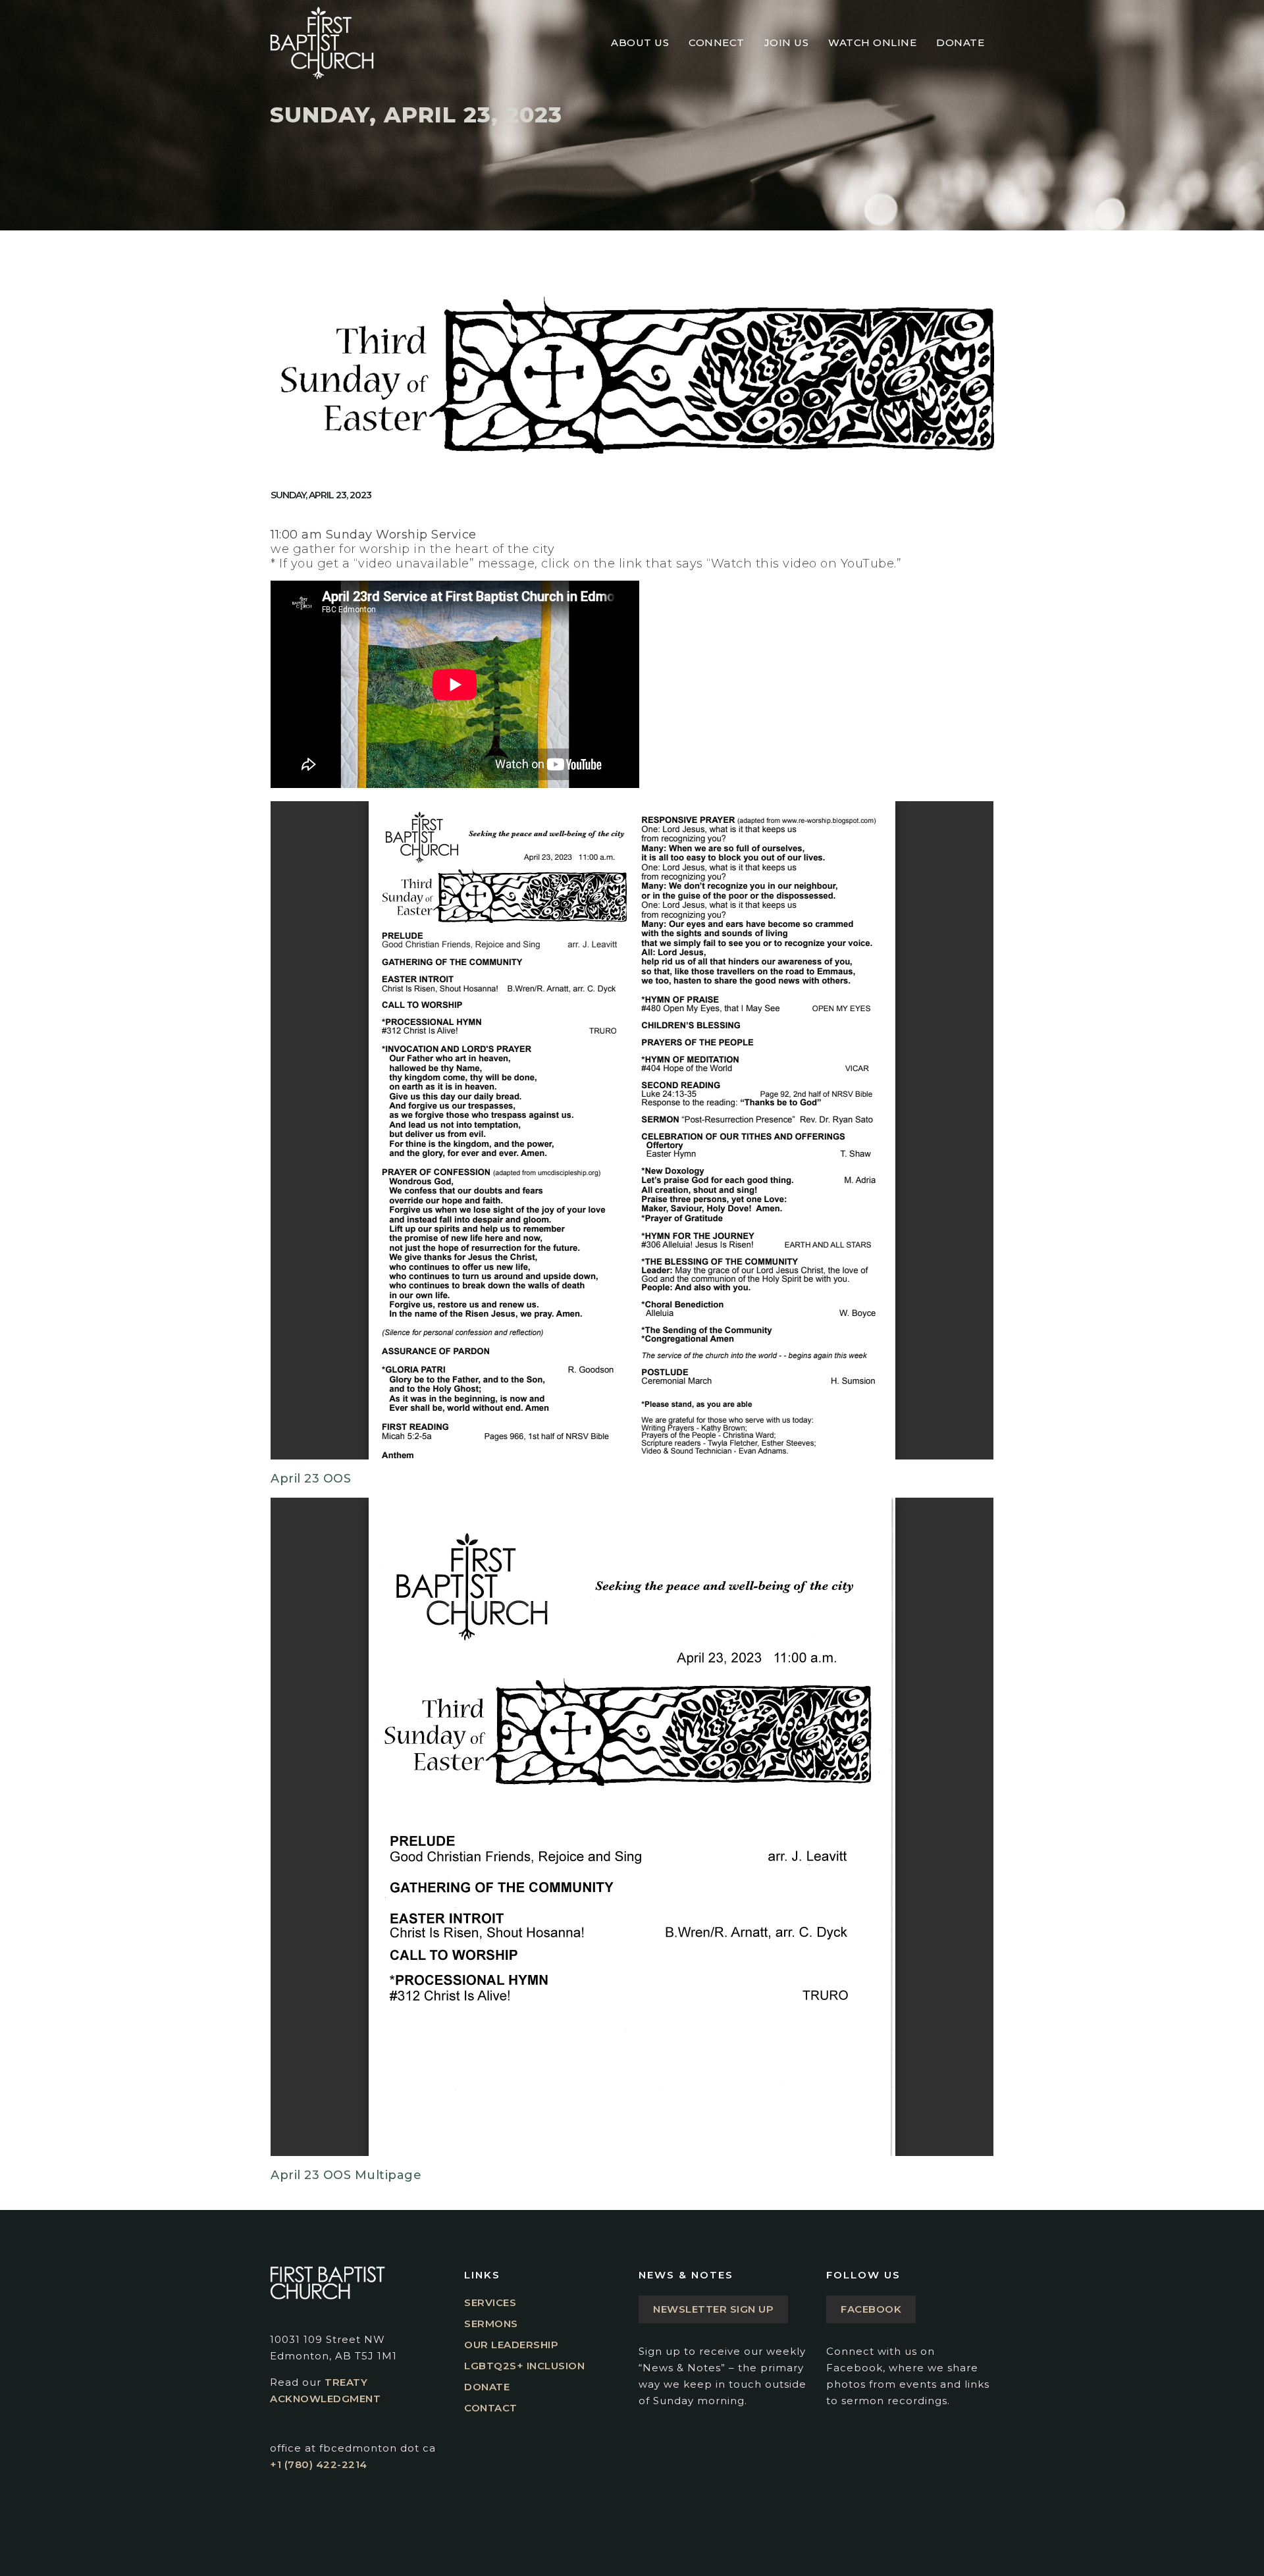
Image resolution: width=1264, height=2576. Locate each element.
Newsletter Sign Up (713, 2309)
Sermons (491, 2324)
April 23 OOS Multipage (346, 2175)
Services (490, 2302)
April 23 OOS (311, 1479)
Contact (491, 2408)
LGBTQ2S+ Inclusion (524, 2366)
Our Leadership (511, 2345)
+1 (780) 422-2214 (319, 2464)
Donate (487, 2387)
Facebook (871, 2309)
